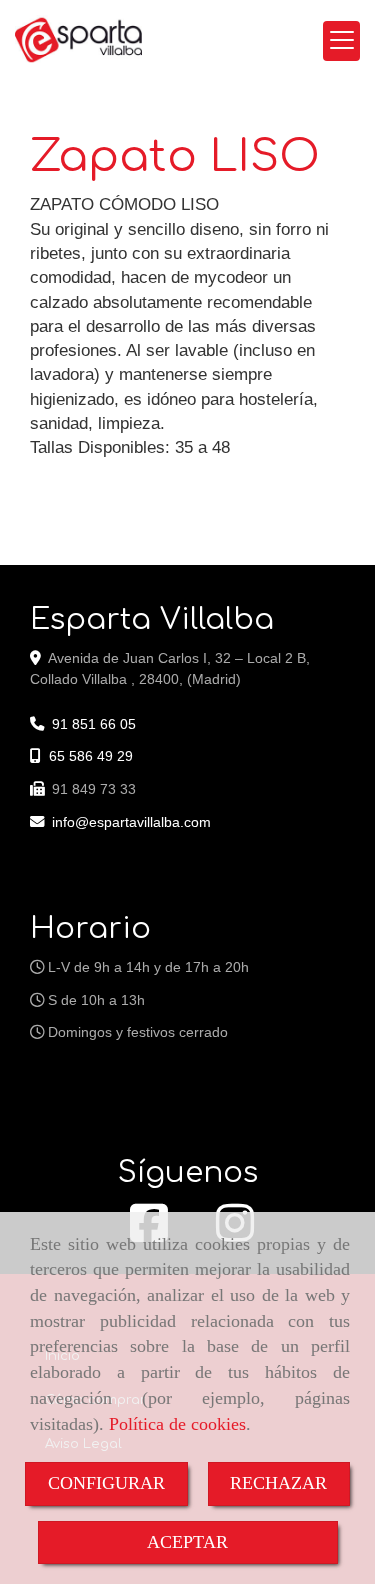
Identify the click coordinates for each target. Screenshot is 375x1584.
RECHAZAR (278, 1483)
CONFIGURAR (106, 1483)
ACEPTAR (187, 1542)
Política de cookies (177, 1424)
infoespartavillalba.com (131, 822)
